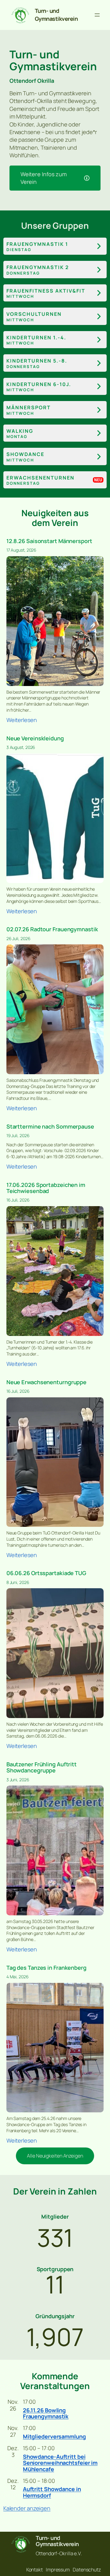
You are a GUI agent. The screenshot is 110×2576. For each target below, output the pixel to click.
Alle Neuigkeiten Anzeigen (55, 2156)
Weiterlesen (22, 720)
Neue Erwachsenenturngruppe (46, 1382)
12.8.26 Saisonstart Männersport (49, 541)
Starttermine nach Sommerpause (50, 1126)
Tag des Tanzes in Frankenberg (46, 1968)
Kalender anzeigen (27, 2508)
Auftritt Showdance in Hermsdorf (52, 2492)
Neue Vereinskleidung (35, 738)
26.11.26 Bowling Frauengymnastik (46, 2413)
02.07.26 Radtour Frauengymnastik (52, 929)
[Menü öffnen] (97, 15)
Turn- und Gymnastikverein (56, 15)
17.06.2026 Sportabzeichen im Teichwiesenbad (46, 1188)
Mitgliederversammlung (54, 2436)
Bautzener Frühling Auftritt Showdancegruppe (42, 1767)
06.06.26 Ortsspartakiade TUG (46, 1573)
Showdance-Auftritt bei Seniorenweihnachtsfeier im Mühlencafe (60, 2463)
